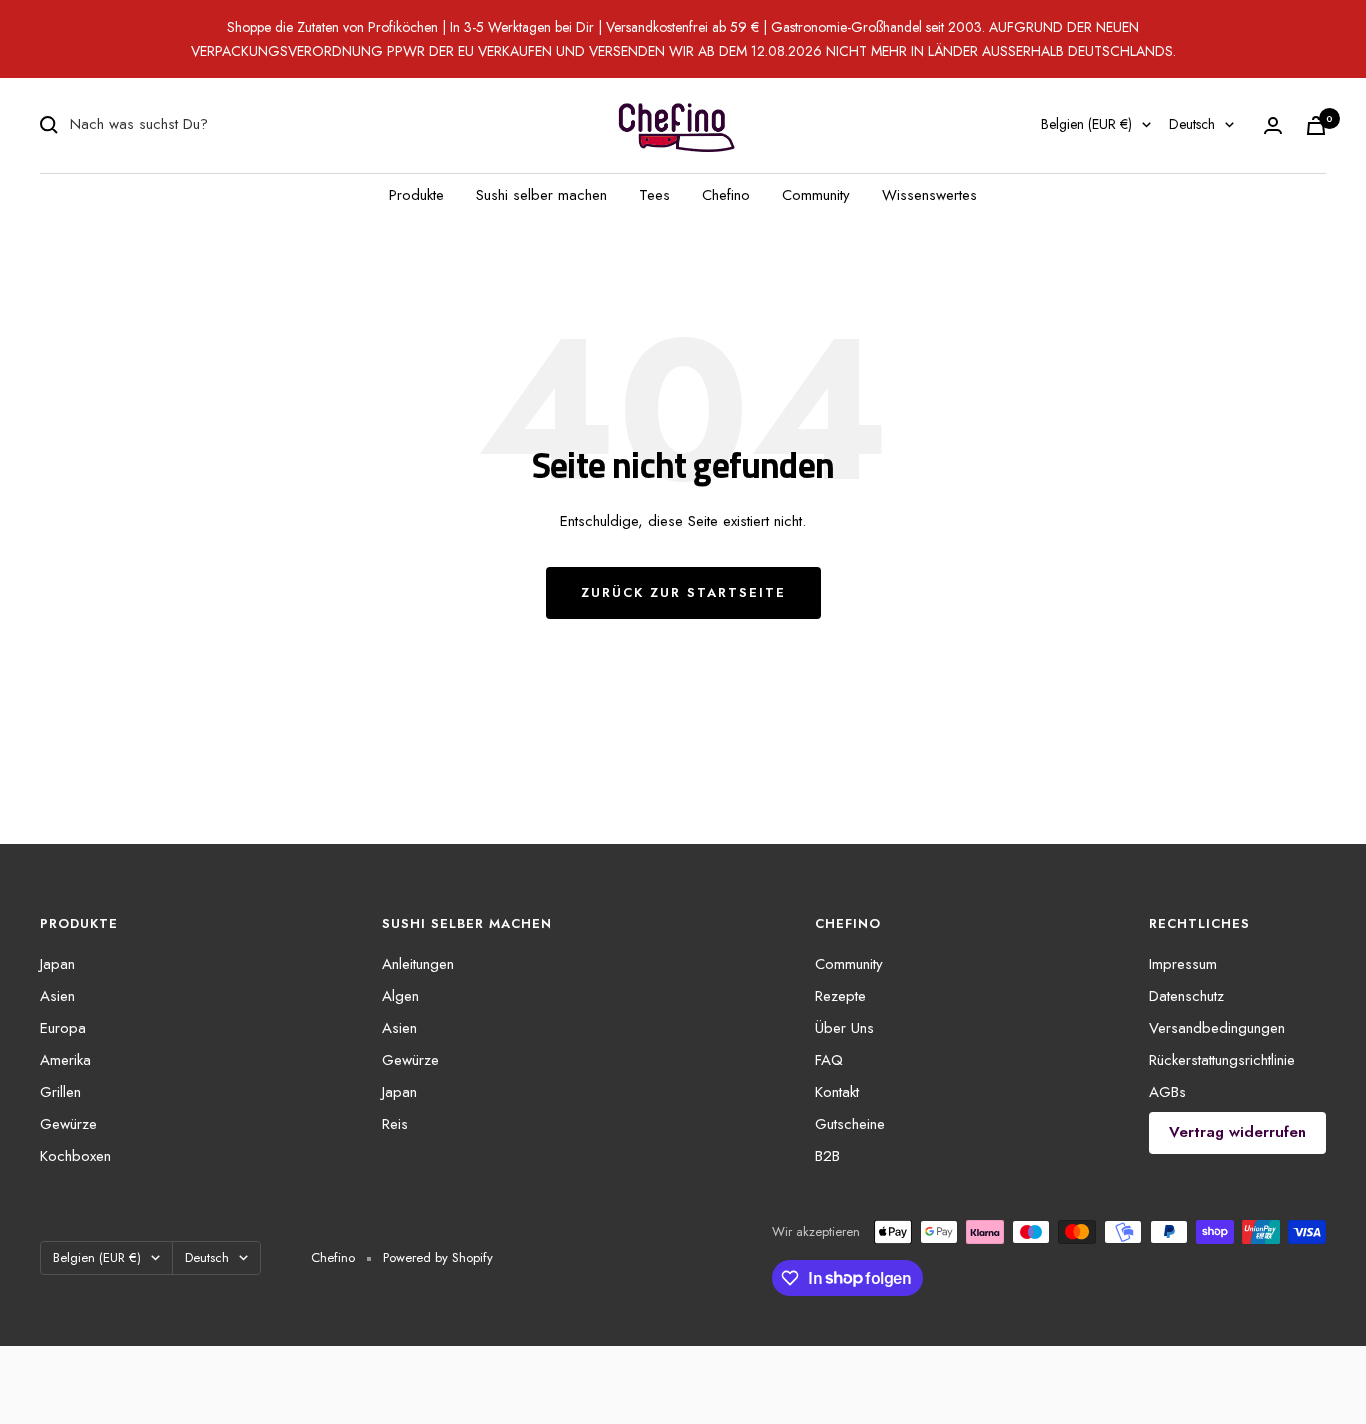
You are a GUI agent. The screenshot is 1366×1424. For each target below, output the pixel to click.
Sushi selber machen (541, 195)
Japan (57, 964)
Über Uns (844, 1028)
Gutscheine (850, 1124)
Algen (400, 996)
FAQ (829, 1060)
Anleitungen (418, 964)
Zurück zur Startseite (683, 592)
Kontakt (837, 1092)
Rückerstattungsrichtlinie (1222, 1060)
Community (816, 195)
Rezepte (840, 996)
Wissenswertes (929, 195)
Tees (654, 195)
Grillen (60, 1092)
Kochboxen (75, 1156)
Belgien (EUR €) (1086, 124)
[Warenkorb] (1316, 125)
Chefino (726, 195)
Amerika (65, 1060)
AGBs (1167, 1092)
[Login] (1273, 125)
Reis (395, 1124)
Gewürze (68, 1124)
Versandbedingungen (1217, 1028)
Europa (63, 1028)
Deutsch (1192, 124)
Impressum (1183, 964)
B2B (827, 1156)
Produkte (416, 195)
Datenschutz (1186, 996)
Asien (57, 996)
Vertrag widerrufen (1237, 1132)
